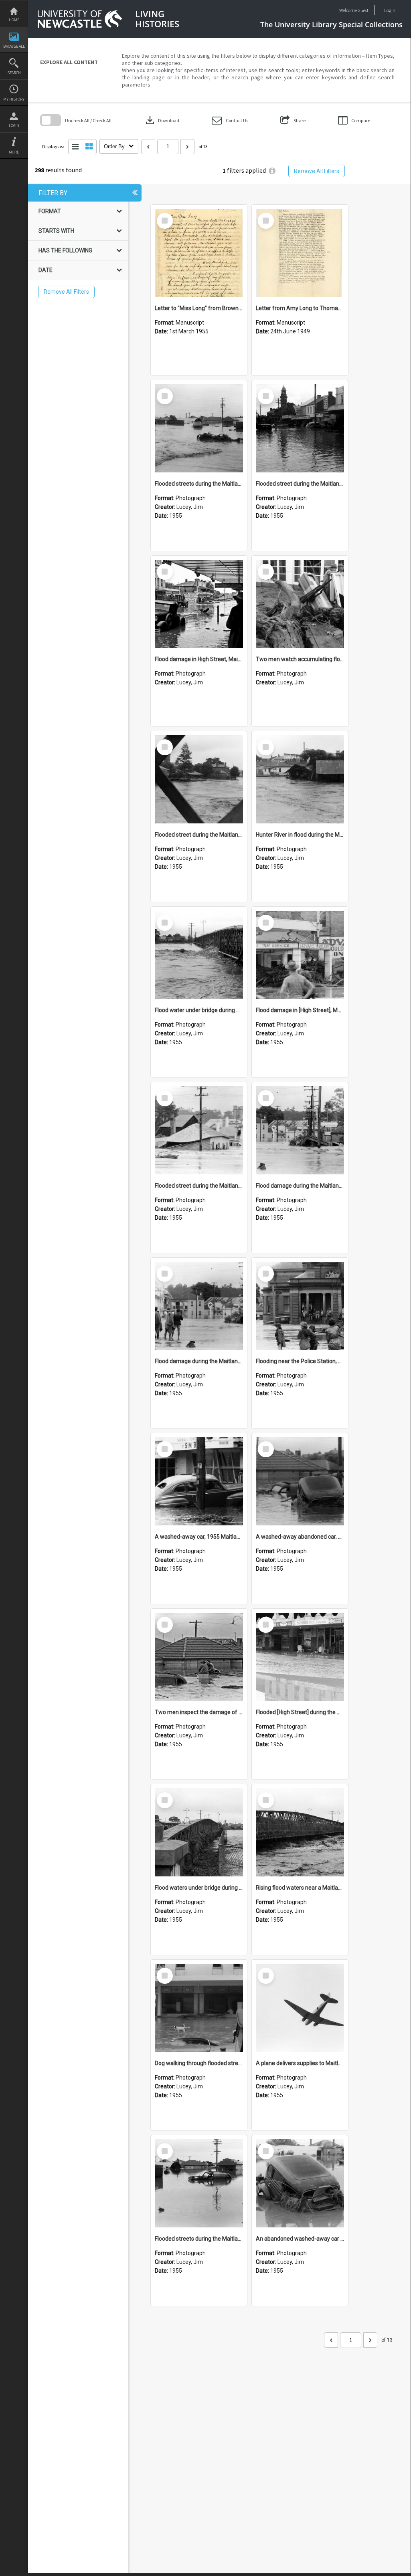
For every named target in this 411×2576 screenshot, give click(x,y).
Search (14, 73)
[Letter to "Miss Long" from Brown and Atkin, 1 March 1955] (199, 253)
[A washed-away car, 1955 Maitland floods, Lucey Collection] (199, 1481)
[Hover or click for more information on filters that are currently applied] (272, 171)
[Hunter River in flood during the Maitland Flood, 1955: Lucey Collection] (300, 779)
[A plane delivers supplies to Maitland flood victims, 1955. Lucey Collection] (300, 2008)
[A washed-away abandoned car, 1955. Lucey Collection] (300, 1481)
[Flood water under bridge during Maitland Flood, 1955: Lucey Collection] (199, 955)
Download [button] (162, 120)
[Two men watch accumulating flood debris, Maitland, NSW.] (300, 604)
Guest (363, 10)
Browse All (14, 46)
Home (14, 20)
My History (14, 99)
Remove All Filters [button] (317, 171)
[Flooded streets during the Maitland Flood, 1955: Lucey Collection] (199, 428)
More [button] (14, 152)
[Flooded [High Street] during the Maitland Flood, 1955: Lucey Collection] (300, 1657)
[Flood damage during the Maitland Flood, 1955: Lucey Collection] (300, 1130)
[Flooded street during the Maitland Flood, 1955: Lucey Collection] (300, 428)
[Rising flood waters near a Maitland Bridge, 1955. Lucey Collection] (300, 1832)
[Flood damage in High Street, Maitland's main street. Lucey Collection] (199, 604)
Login (14, 126)
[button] (230, 120)
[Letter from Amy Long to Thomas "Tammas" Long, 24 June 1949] (300, 253)
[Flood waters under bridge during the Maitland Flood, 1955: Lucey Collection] (199, 1832)
